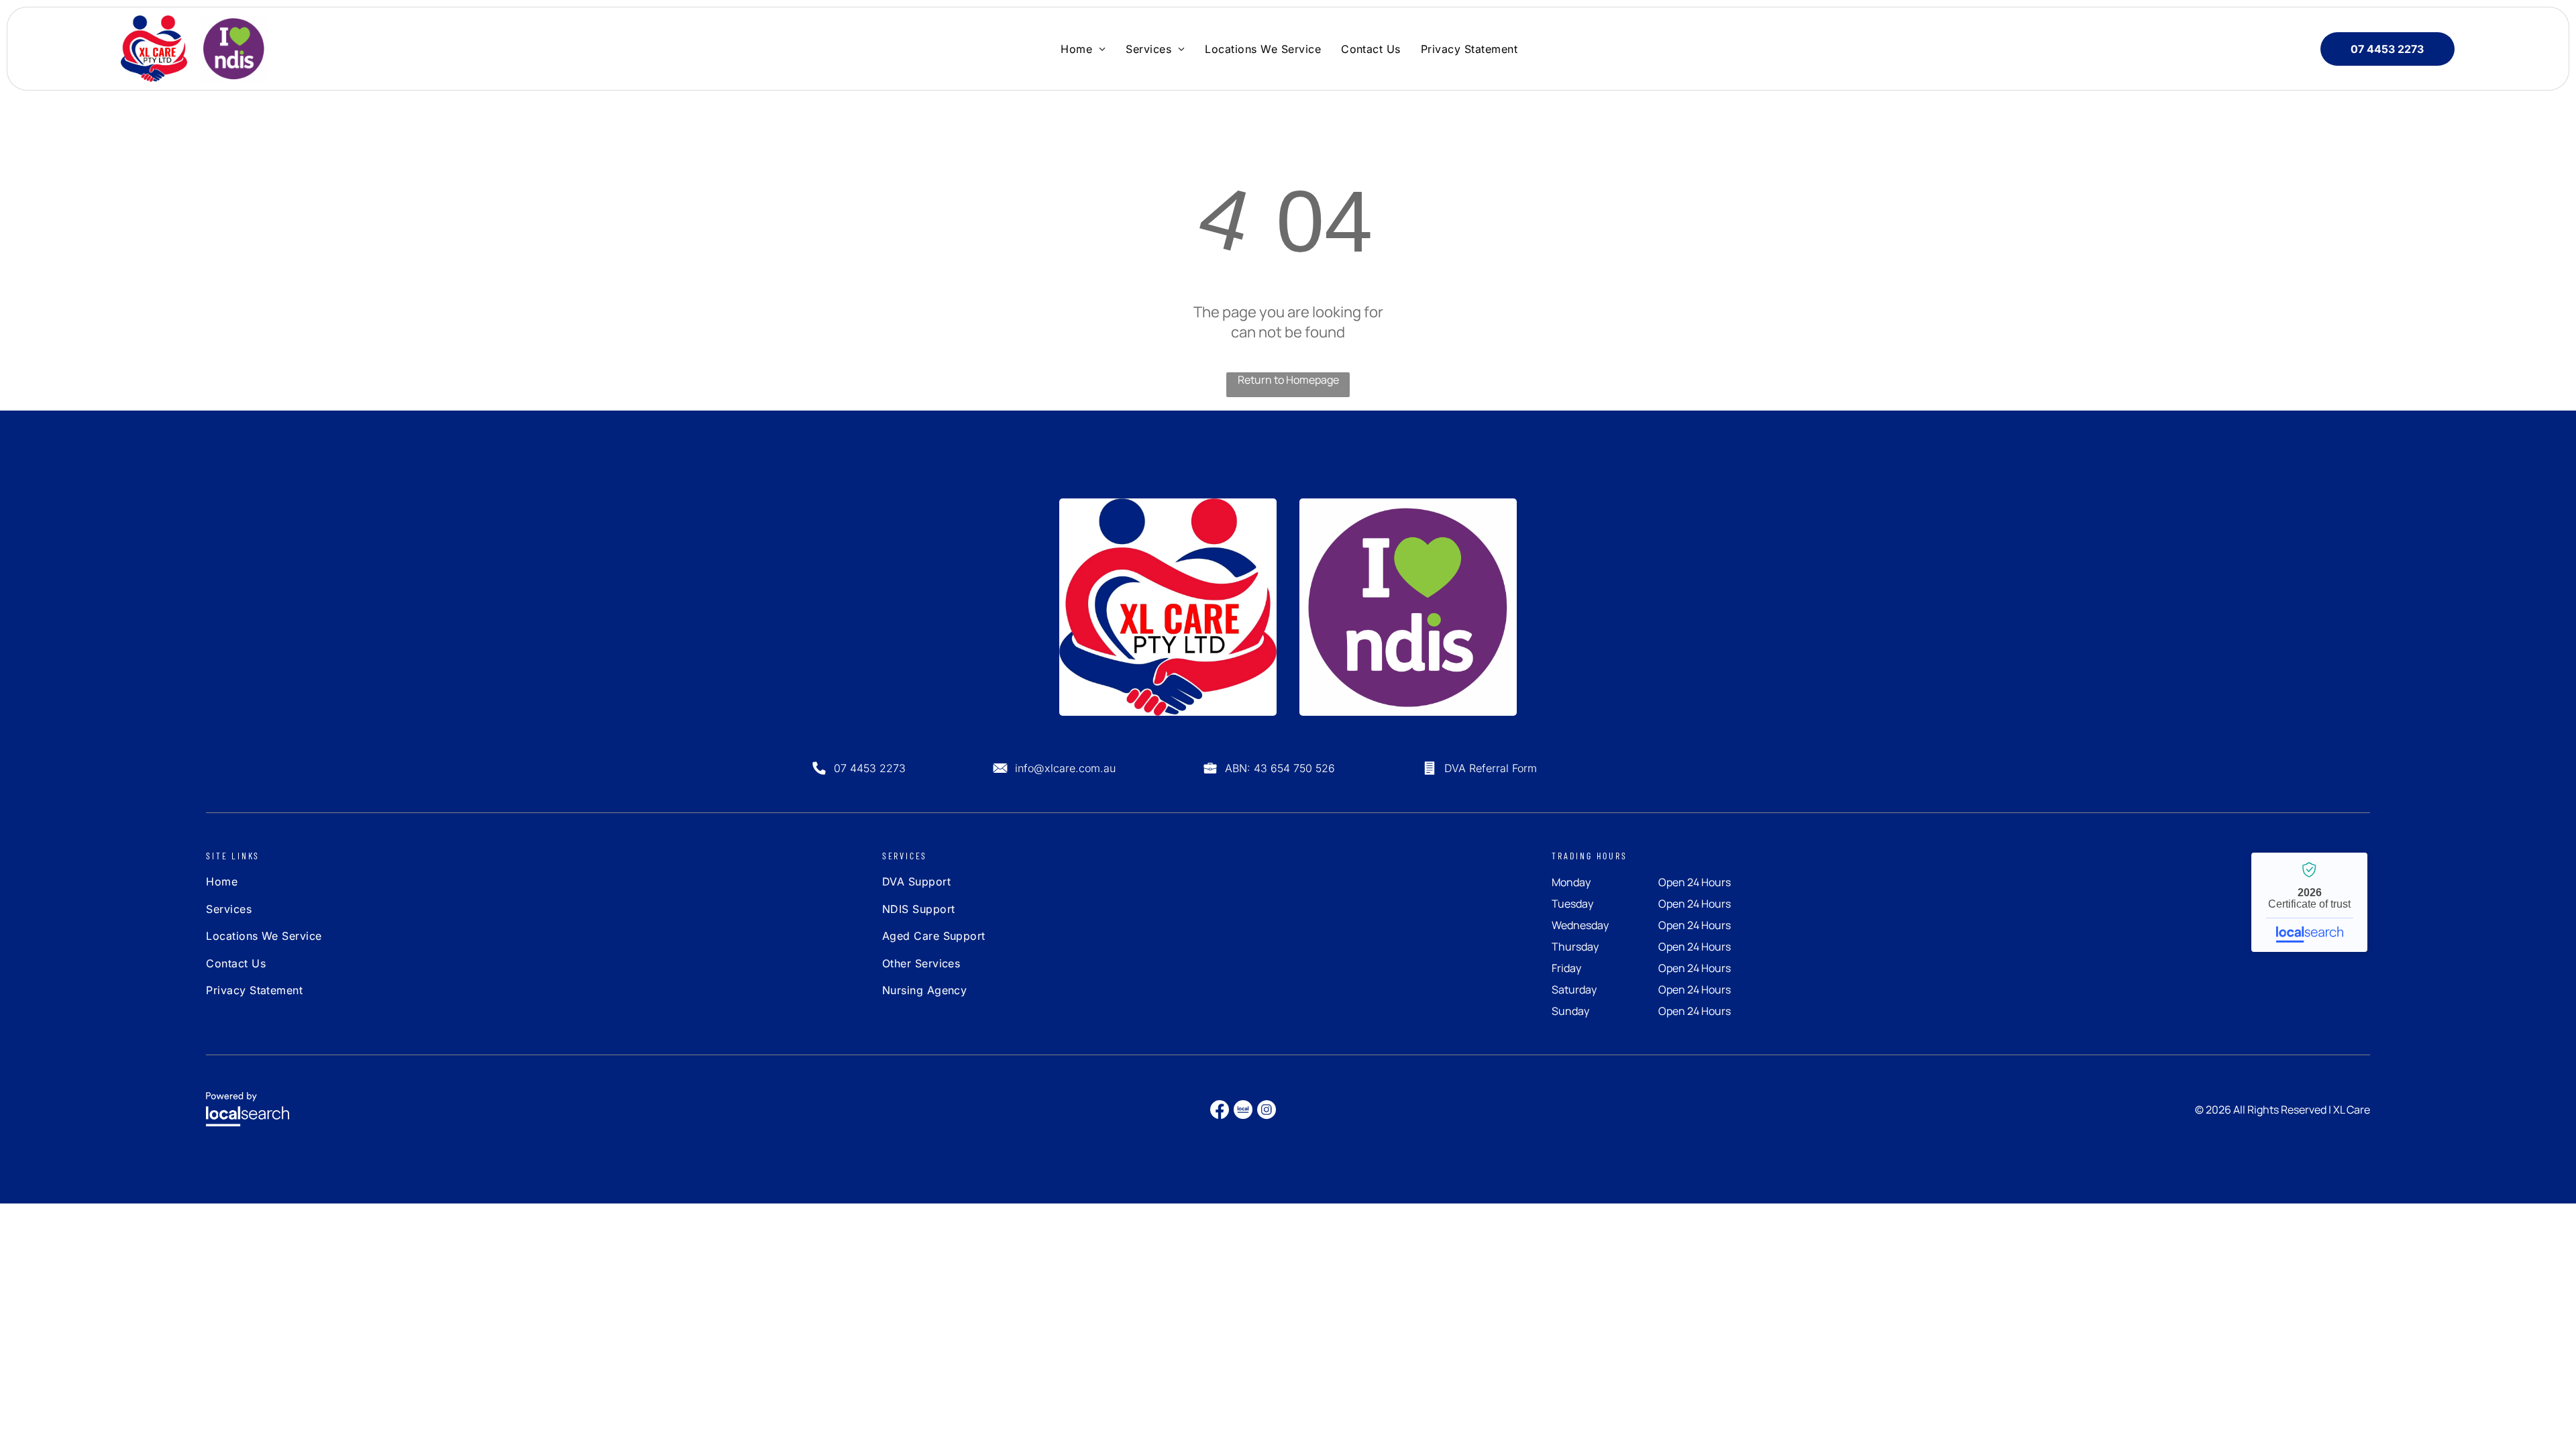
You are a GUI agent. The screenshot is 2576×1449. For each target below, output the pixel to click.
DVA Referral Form (1491, 768)
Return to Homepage (1288, 380)
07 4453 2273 (870, 768)
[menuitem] (1083, 48)
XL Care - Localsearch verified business (2309, 902)
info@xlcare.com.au (1065, 768)
